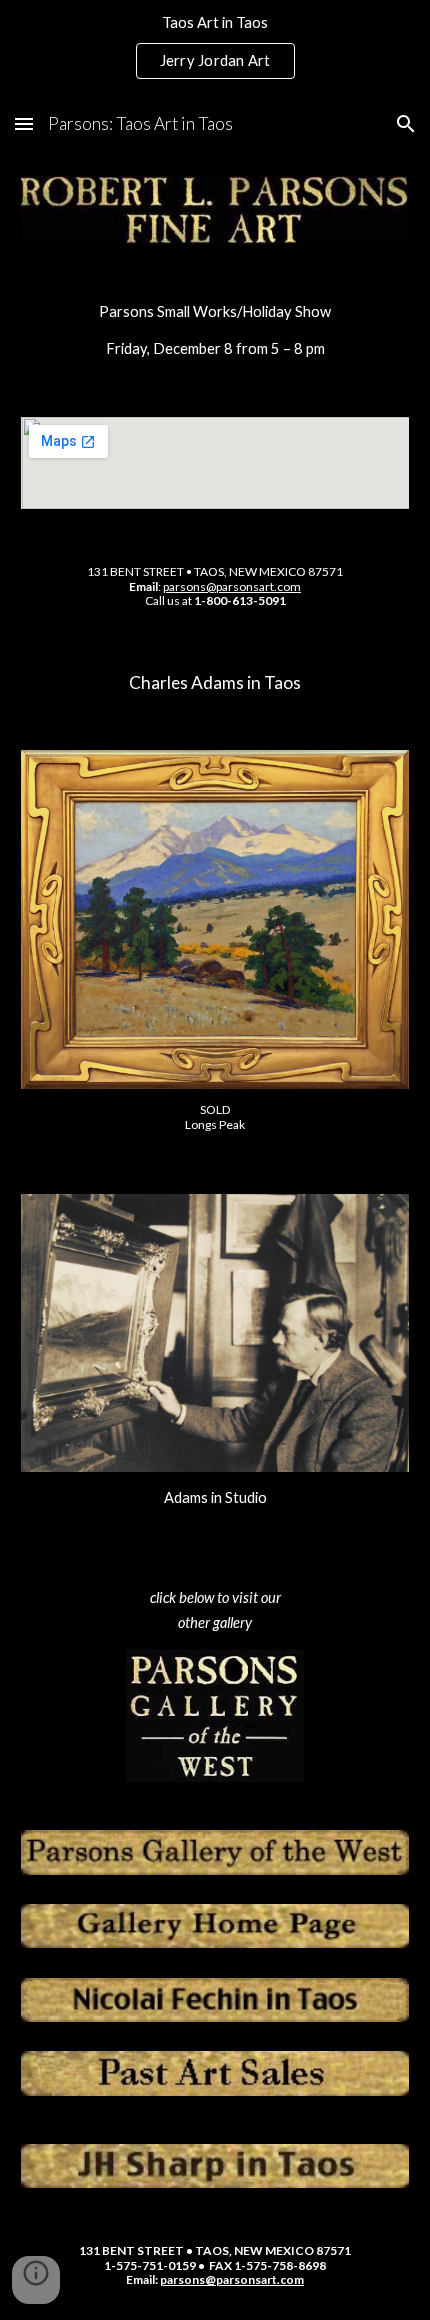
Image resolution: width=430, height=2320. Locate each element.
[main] (215, 330)
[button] (24, 123)
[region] (215, 48)
